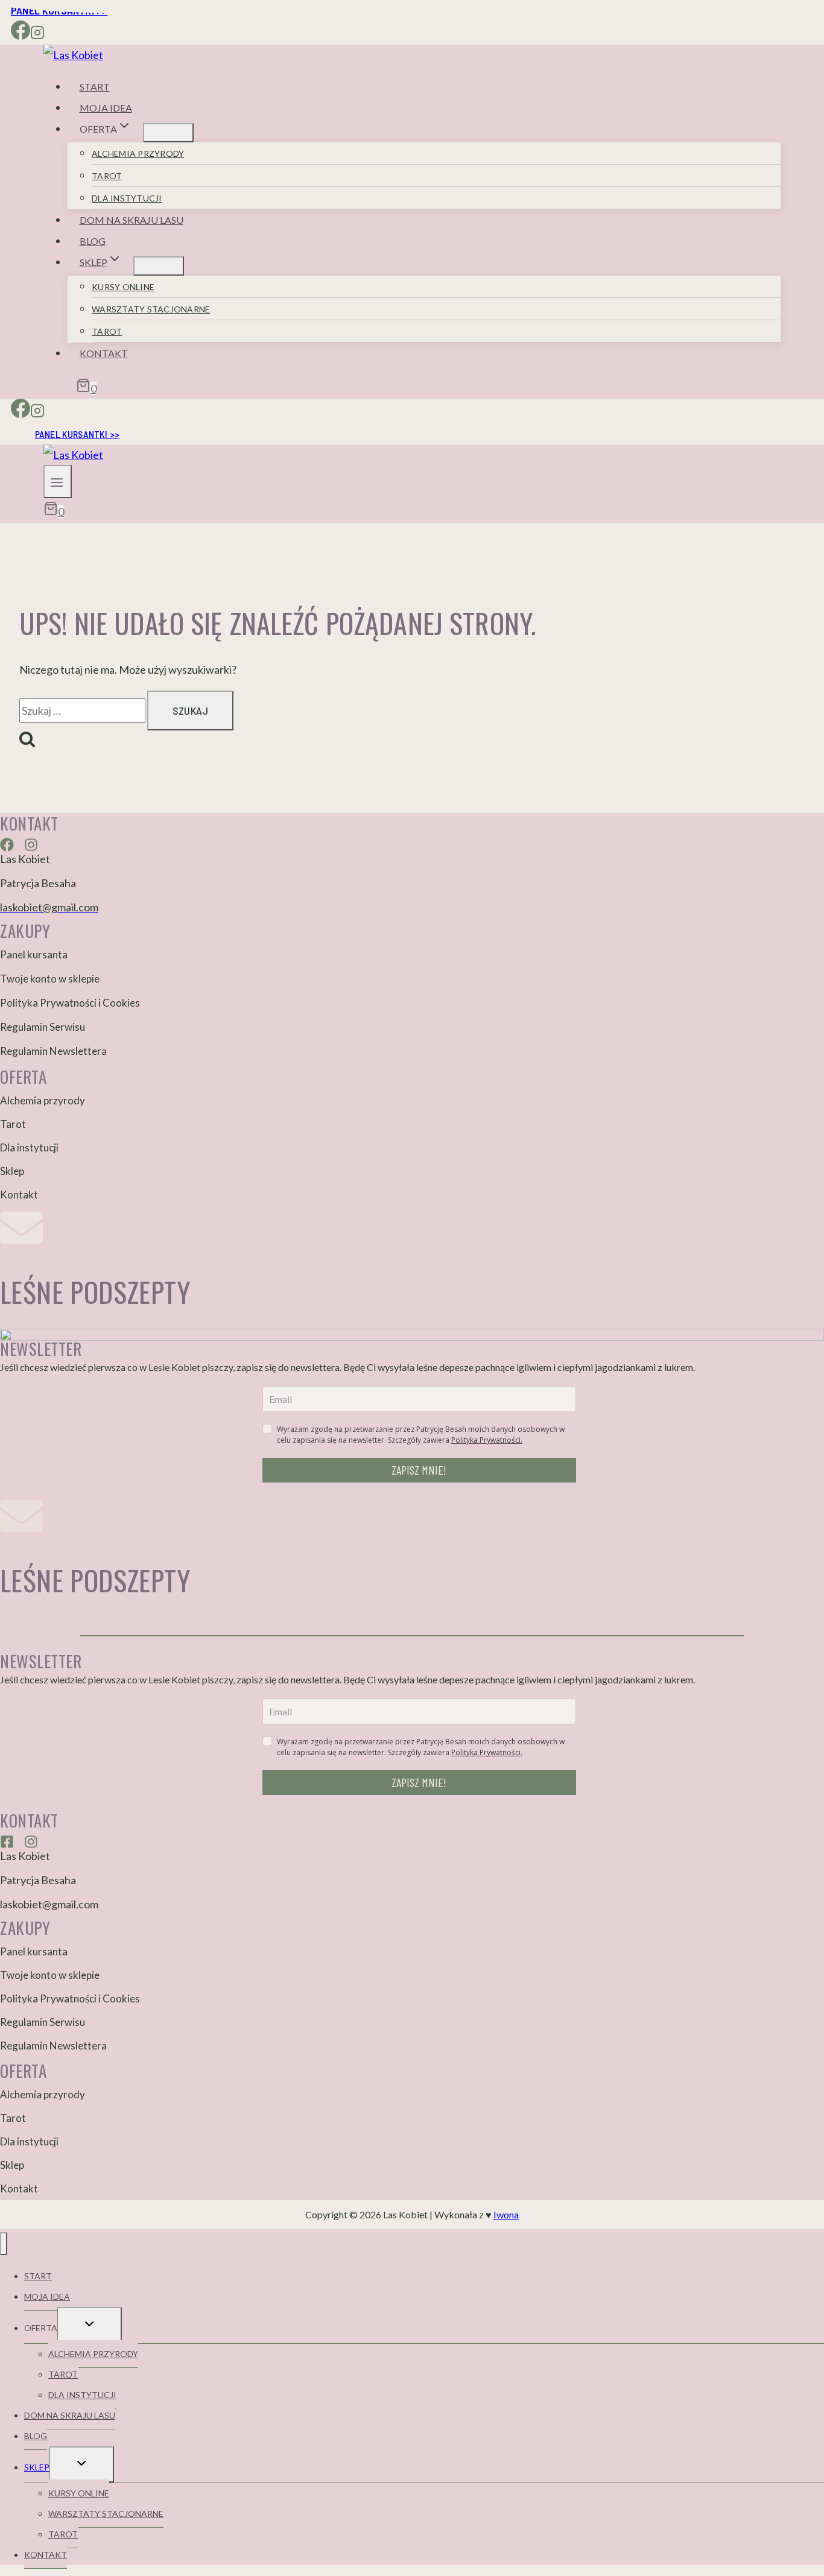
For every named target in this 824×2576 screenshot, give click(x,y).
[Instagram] (37, 34)
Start (95, 87)
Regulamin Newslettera (53, 1051)
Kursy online (123, 287)
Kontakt (104, 353)
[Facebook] (21, 34)
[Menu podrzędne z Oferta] (168, 133)
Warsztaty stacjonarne (151, 309)
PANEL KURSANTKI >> (77, 434)
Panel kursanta (34, 954)
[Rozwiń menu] (58, 482)
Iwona (506, 2214)
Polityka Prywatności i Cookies (70, 1003)
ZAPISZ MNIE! (419, 1470)
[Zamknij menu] (4, 2244)
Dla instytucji (127, 198)
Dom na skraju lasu (132, 220)
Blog (93, 241)
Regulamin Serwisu (43, 1027)
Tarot (107, 176)
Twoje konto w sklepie (50, 979)
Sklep (12, 1171)
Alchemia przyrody (138, 153)
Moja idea (106, 108)
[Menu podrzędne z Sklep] (159, 266)
